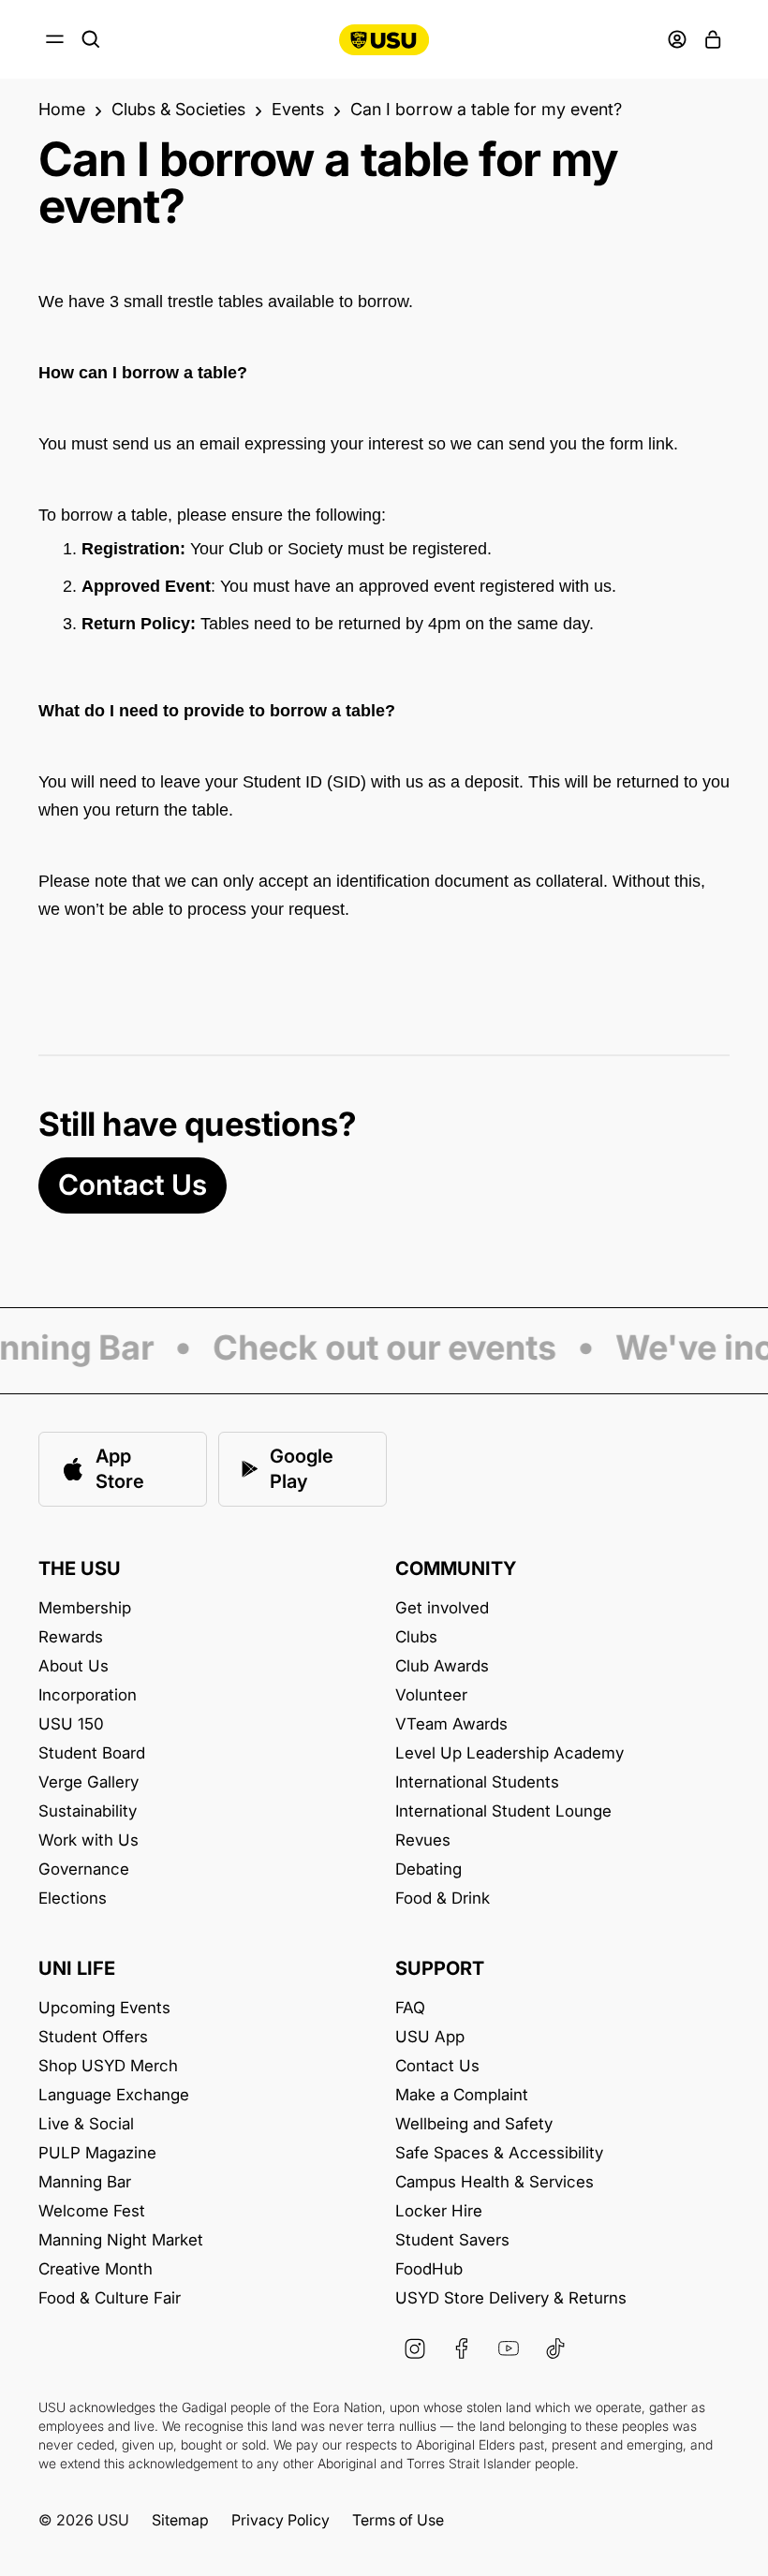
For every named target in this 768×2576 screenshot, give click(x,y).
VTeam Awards (451, 1724)
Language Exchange (114, 2095)
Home (62, 110)
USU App (430, 2037)
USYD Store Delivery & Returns (511, 2298)
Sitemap (180, 2520)
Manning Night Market (121, 2240)
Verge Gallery (89, 1782)
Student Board (92, 1753)
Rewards (71, 1637)
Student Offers (93, 2037)
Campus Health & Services (495, 2182)
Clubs (416, 1637)
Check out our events (377, 1349)
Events (298, 110)
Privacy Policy (281, 2520)
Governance (84, 1869)
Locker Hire (439, 2211)
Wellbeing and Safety (474, 2124)
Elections (73, 1899)
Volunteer (431, 1695)
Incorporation (88, 1695)
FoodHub (429, 2269)
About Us (74, 1666)
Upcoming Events (104, 2008)
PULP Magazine (97, 2153)
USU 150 (71, 1724)
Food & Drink (443, 1899)
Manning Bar (85, 2182)
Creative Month (96, 2269)
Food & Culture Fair (110, 2298)
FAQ (410, 2008)
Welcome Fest (92, 2211)
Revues (423, 1840)
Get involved (442, 1608)
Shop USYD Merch (108, 2066)
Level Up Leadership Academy (510, 1753)
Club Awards (442, 1666)
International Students (477, 1782)
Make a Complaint (462, 2095)
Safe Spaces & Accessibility (499, 2153)
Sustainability (88, 1811)
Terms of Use (398, 2520)
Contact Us (133, 1185)
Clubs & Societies (178, 110)
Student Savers (452, 2240)
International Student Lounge (503, 1811)
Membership (85, 1608)
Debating (428, 1869)
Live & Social (86, 2124)
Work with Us (89, 1840)
